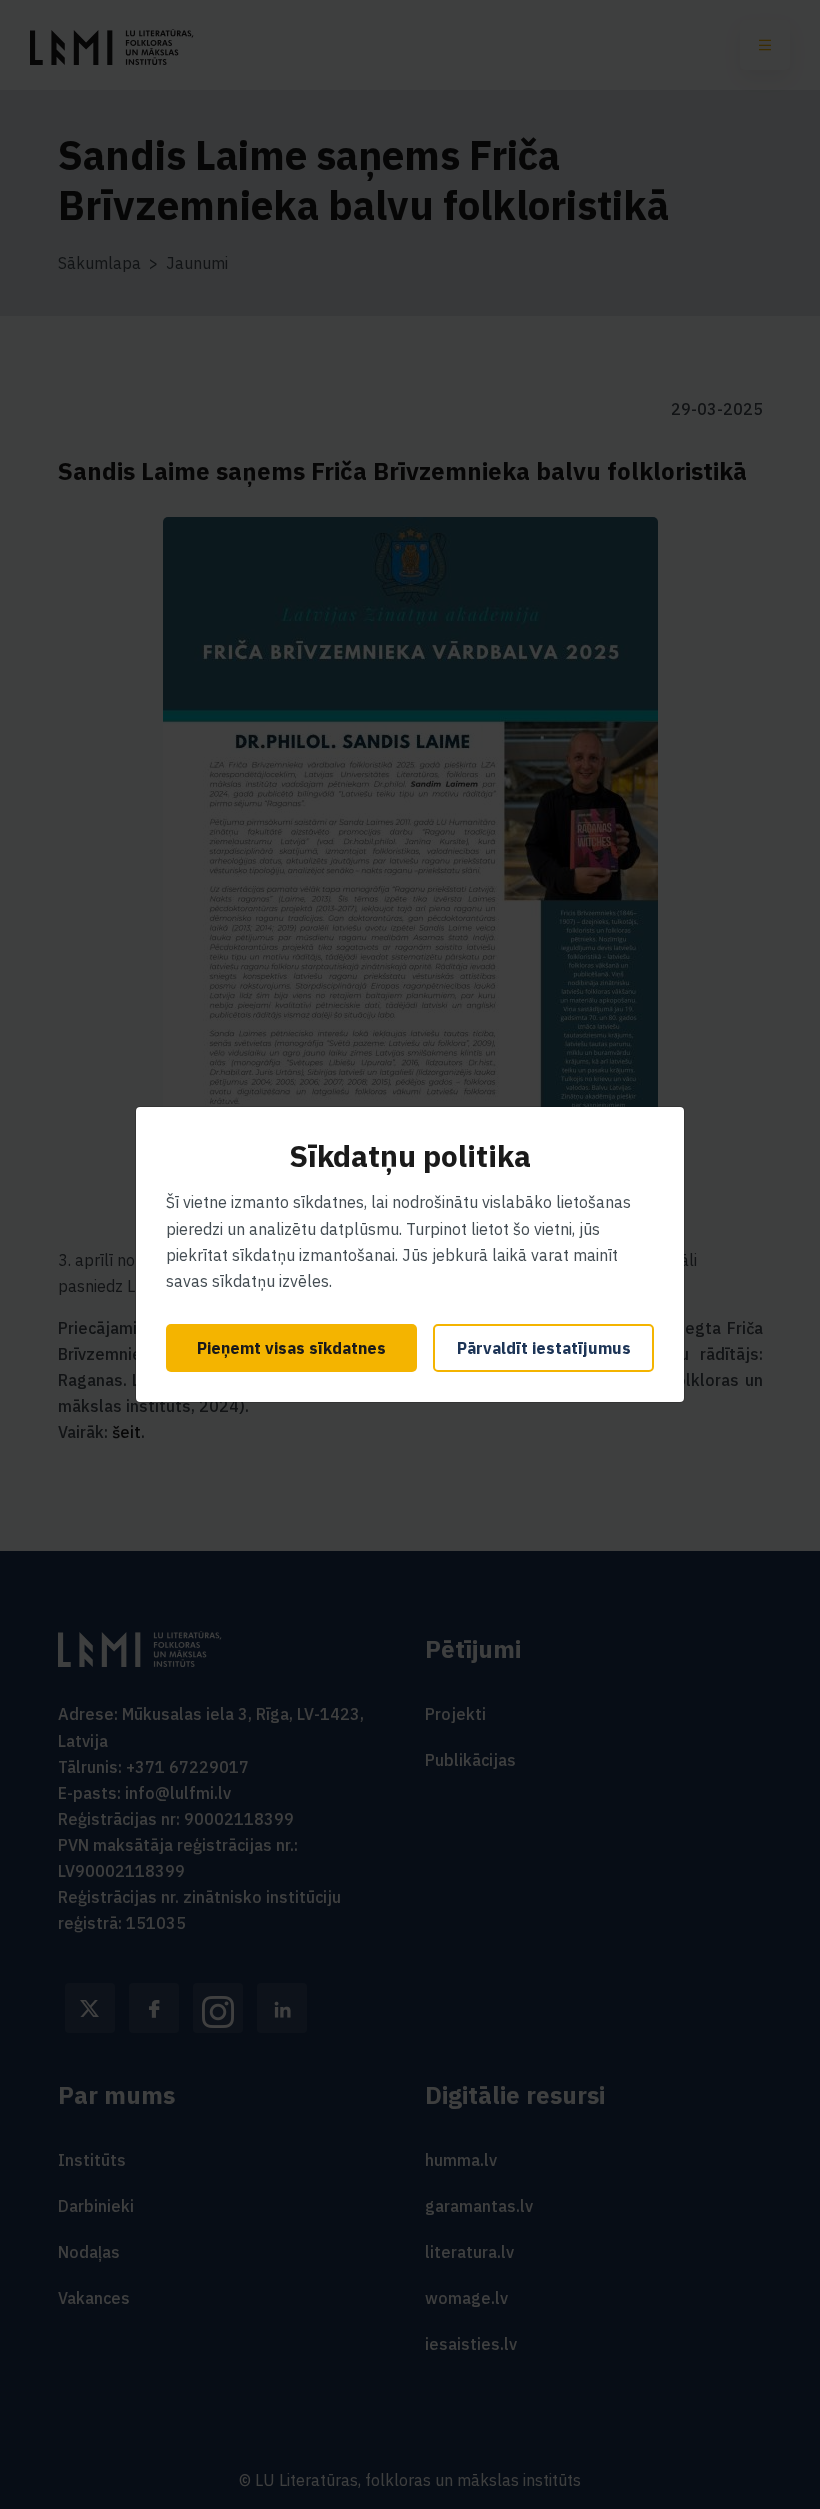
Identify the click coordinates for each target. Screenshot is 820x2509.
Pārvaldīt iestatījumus (544, 1348)
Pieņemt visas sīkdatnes (291, 1348)
